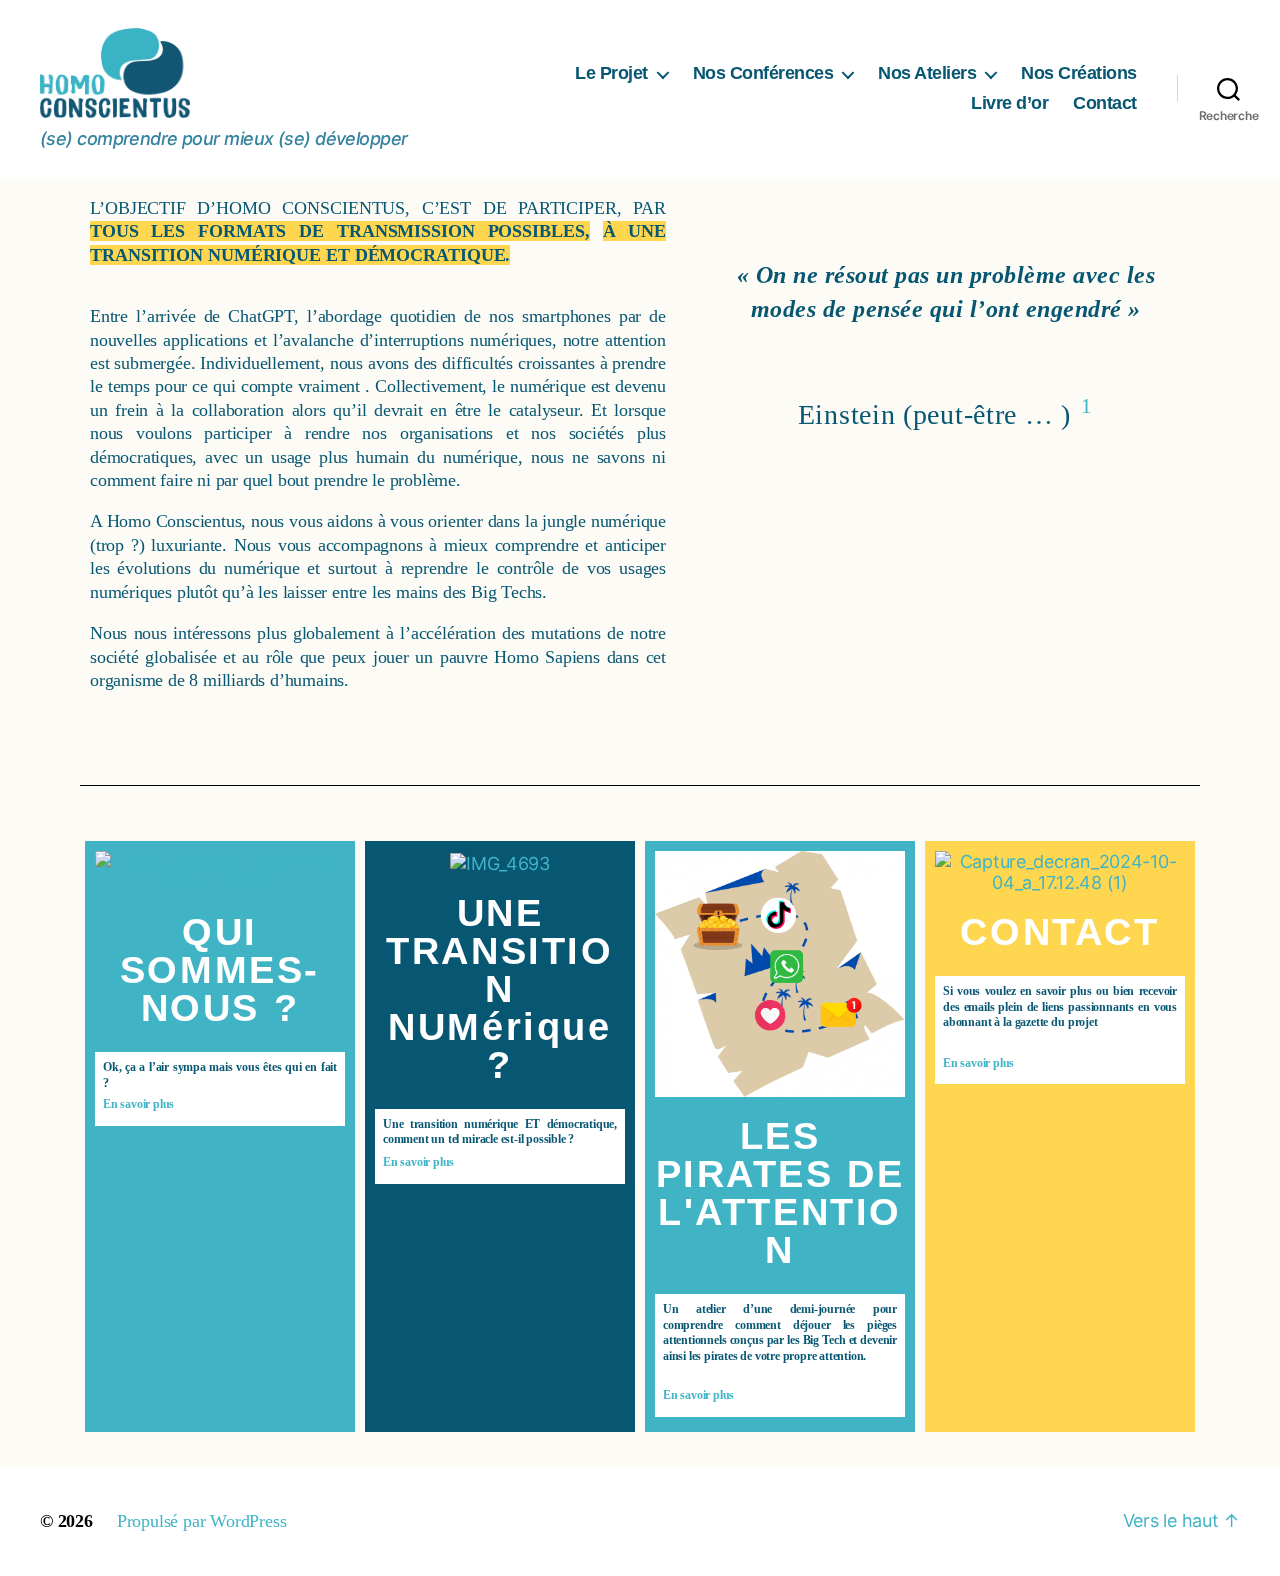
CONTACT (1059, 932)
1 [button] (1087, 406)
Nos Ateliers (927, 73)
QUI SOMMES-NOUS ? (220, 970)
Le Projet (611, 73)
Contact (1105, 103)
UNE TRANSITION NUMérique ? (499, 989)
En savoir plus (138, 1104)
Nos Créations (1079, 73)
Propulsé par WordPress (202, 1521)
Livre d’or (1009, 103)
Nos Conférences (763, 73)
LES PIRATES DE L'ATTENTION (780, 1193)
